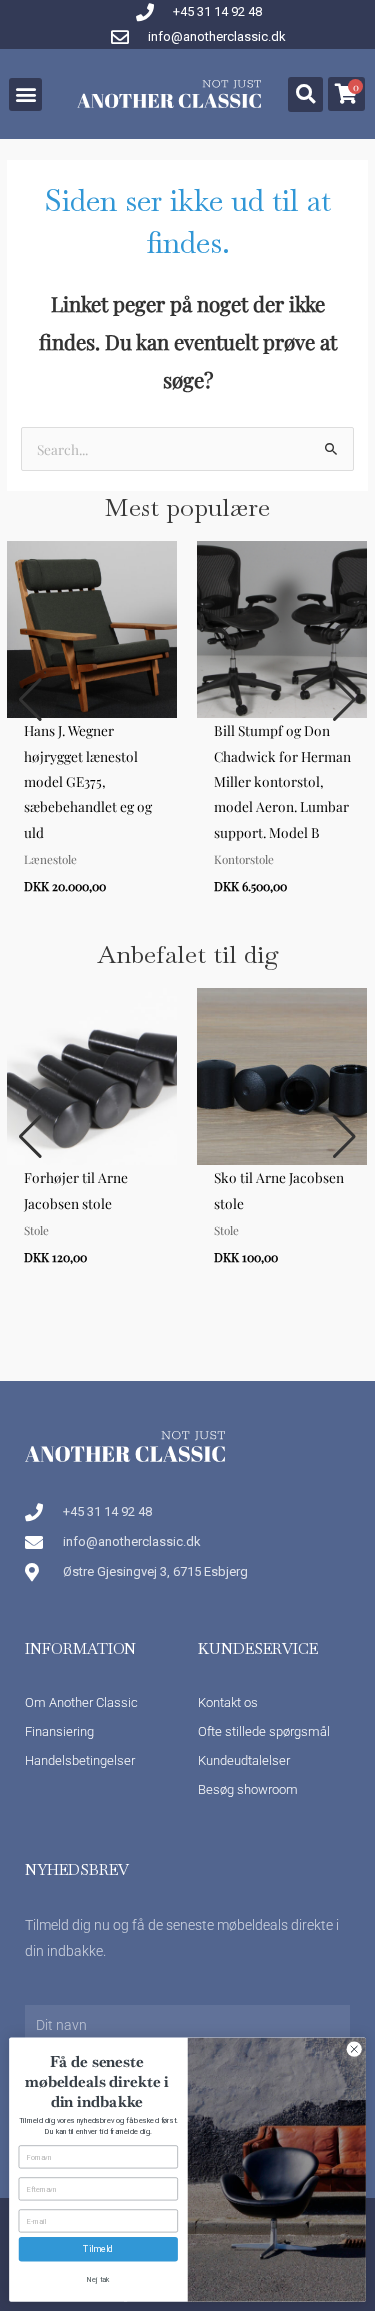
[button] (25, 94)
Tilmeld (98, 2249)
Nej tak (98, 2279)
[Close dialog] (354, 2049)
